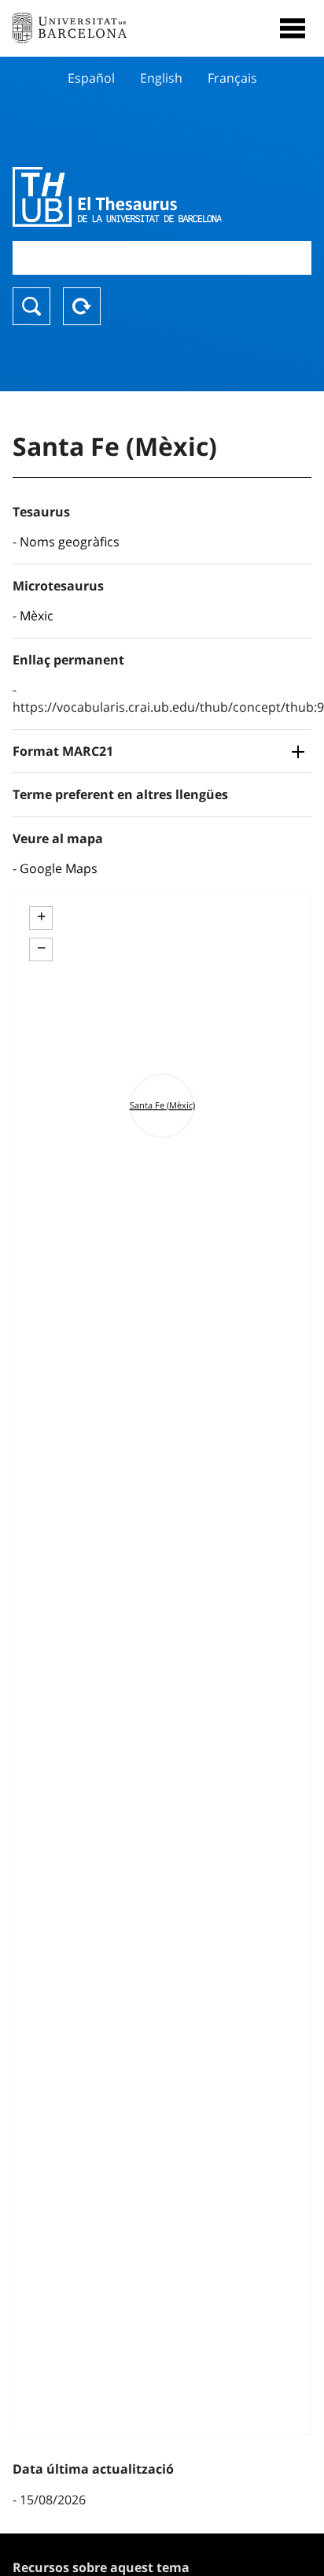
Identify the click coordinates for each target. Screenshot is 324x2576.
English (161, 78)
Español (91, 78)
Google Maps (59, 868)
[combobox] (162, 258)
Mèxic (37, 616)
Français (232, 78)
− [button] (41, 948)
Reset (82, 306)
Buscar (31, 306)
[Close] (293, 28)
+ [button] (41, 916)
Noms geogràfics (70, 542)
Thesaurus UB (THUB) (117, 197)
